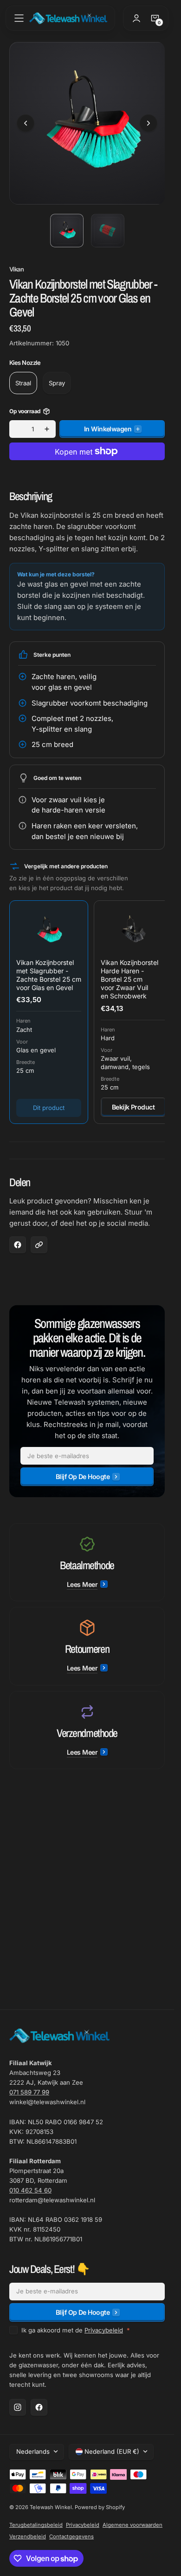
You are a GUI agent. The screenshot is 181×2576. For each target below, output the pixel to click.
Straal (23, 376)
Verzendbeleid (28, 2536)
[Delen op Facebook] (18, 1238)
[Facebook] (39, 2407)
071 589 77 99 (29, 2092)
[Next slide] (149, 120)
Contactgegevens (71, 2536)
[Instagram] (18, 2407)
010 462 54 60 (30, 2190)
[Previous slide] (26, 120)
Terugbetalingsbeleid (36, 2525)
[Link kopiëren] (39, 1238)
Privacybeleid (104, 2330)
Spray (57, 376)
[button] (19, 18)
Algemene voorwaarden (133, 2525)
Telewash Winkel (51, 2507)
